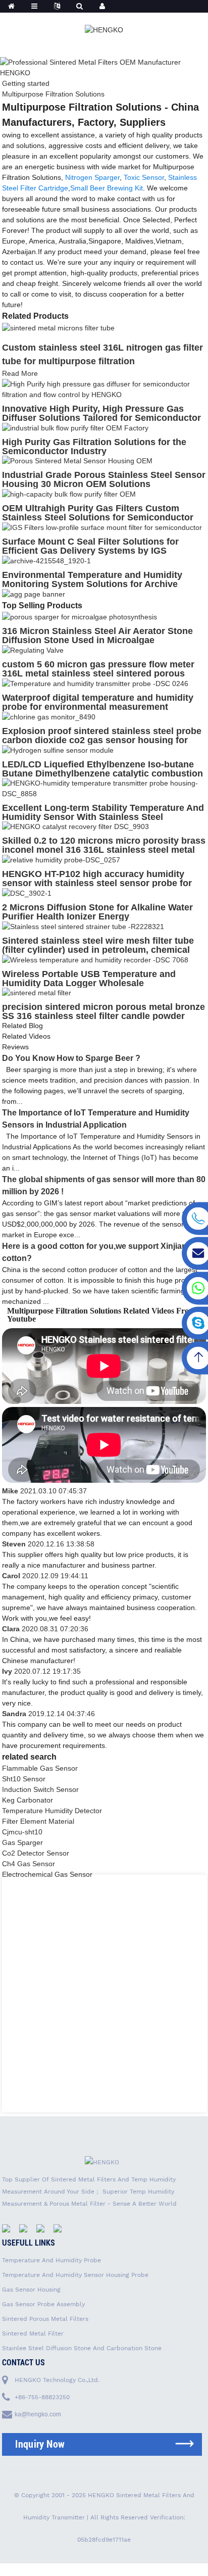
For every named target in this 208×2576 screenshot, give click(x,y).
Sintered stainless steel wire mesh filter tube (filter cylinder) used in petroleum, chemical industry (98, 950)
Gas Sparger (22, 1842)
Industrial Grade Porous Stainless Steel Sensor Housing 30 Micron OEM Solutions (104, 479)
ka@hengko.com (38, 2414)
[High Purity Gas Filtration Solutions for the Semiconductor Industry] (75, 427)
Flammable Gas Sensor (40, 1768)
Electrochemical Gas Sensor (47, 1874)
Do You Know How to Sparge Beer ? (71, 1058)
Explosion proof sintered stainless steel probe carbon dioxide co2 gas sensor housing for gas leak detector (102, 740)
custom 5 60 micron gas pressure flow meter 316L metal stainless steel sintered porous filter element (98, 673)
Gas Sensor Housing (31, 2290)
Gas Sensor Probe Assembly (43, 2304)
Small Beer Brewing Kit (107, 188)
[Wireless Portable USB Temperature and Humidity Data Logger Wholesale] (95, 959)
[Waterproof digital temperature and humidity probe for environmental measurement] (95, 683)
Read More (20, 373)
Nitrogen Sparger (92, 177)
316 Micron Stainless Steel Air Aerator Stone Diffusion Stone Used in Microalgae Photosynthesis (97, 640)
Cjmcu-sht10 (22, 1832)
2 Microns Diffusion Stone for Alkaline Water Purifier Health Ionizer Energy (97, 912)
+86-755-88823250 (42, 2397)
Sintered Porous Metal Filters (45, 2319)
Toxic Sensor (144, 177)
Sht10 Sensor (24, 1779)
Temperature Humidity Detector (52, 1811)
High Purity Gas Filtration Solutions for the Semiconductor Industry (94, 447)
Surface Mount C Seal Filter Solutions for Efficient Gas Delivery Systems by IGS (90, 546)
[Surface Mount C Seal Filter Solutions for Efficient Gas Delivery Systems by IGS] (102, 527)
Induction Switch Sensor (40, 1789)
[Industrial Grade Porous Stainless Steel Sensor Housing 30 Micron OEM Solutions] (77, 461)
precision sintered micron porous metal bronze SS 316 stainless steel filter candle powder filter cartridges (103, 1016)
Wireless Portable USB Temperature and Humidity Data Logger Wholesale (89, 979)
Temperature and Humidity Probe (51, 2260)
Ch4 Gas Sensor (29, 1864)
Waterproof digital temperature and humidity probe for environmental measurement (98, 702)
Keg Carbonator (28, 1800)
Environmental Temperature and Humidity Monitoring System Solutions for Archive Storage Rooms (92, 584)
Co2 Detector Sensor (36, 1853)
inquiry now (40, 2444)
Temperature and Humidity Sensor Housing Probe (75, 2275)
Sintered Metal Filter (33, 2334)
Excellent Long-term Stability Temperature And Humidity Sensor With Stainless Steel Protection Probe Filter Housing (103, 817)
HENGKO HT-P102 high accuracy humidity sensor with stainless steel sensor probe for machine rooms (97, 883)
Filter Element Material (38, 1821)
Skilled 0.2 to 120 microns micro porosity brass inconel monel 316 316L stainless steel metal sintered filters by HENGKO (104, 850)
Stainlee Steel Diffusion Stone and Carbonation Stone (82, 2348)
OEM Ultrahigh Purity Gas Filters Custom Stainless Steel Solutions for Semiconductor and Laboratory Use (98, 517)
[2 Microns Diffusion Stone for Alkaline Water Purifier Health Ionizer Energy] (27, 893)
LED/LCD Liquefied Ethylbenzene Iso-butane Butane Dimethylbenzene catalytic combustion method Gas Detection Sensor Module (102, 773)
